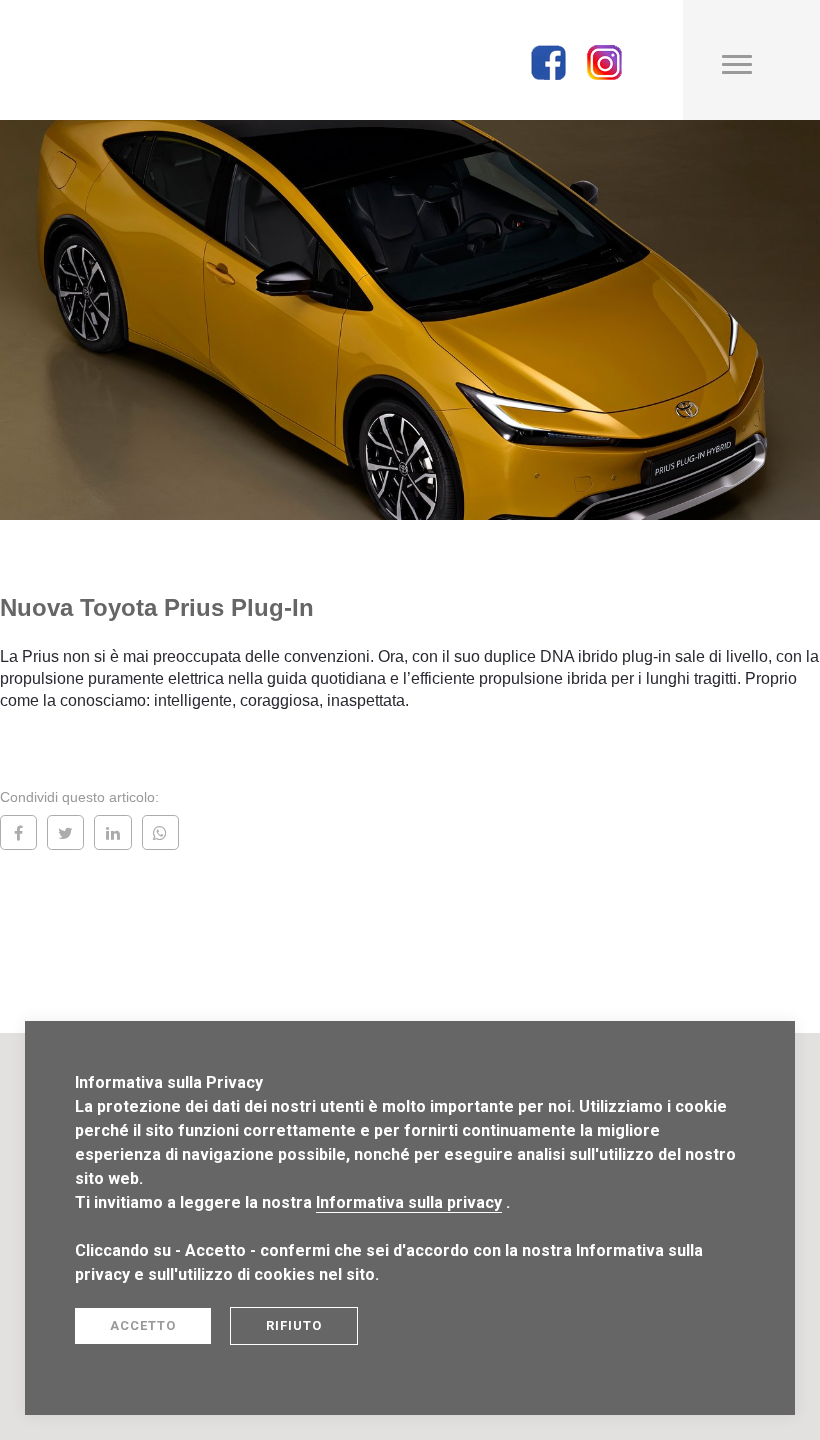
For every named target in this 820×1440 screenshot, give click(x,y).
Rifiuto (294, 1325)
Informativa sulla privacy (409, 1202)
